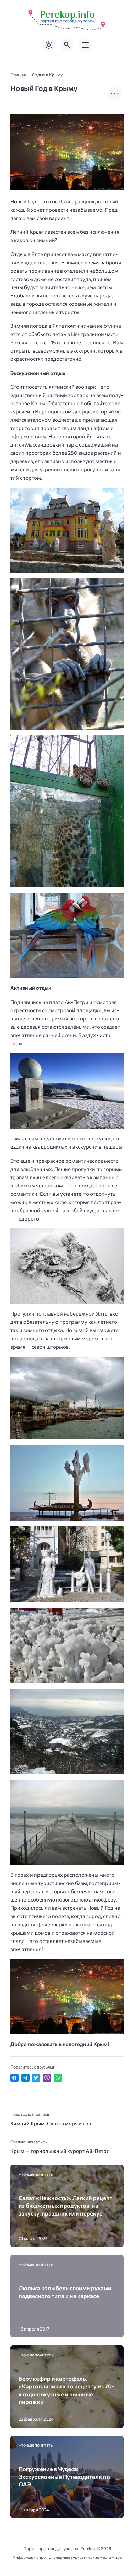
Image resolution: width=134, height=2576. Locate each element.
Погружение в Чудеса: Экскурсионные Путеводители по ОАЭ (64, 2476)
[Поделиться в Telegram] (25, 2078)
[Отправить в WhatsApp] (58, 2078)
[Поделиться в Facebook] (14, 2078)
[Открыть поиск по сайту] (67, 45)
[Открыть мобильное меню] (85, 45)
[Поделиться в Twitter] (36, 2078)
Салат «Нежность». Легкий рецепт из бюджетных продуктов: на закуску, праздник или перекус (65, 2205)
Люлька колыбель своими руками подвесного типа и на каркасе (65, 2292)
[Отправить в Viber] (47, 2078)
